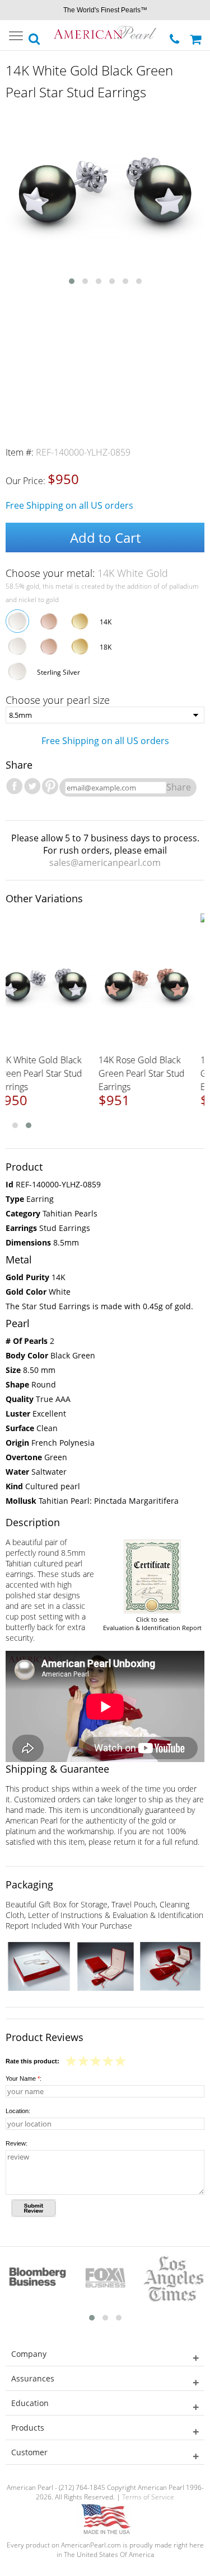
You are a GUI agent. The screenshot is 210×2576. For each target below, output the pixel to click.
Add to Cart (105, 538)
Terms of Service (148, 2497)
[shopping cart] (197, 35)
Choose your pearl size (58, 700)
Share (179, 787)
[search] (35, 36)
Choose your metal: (87, 573)
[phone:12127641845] (176, 36)
